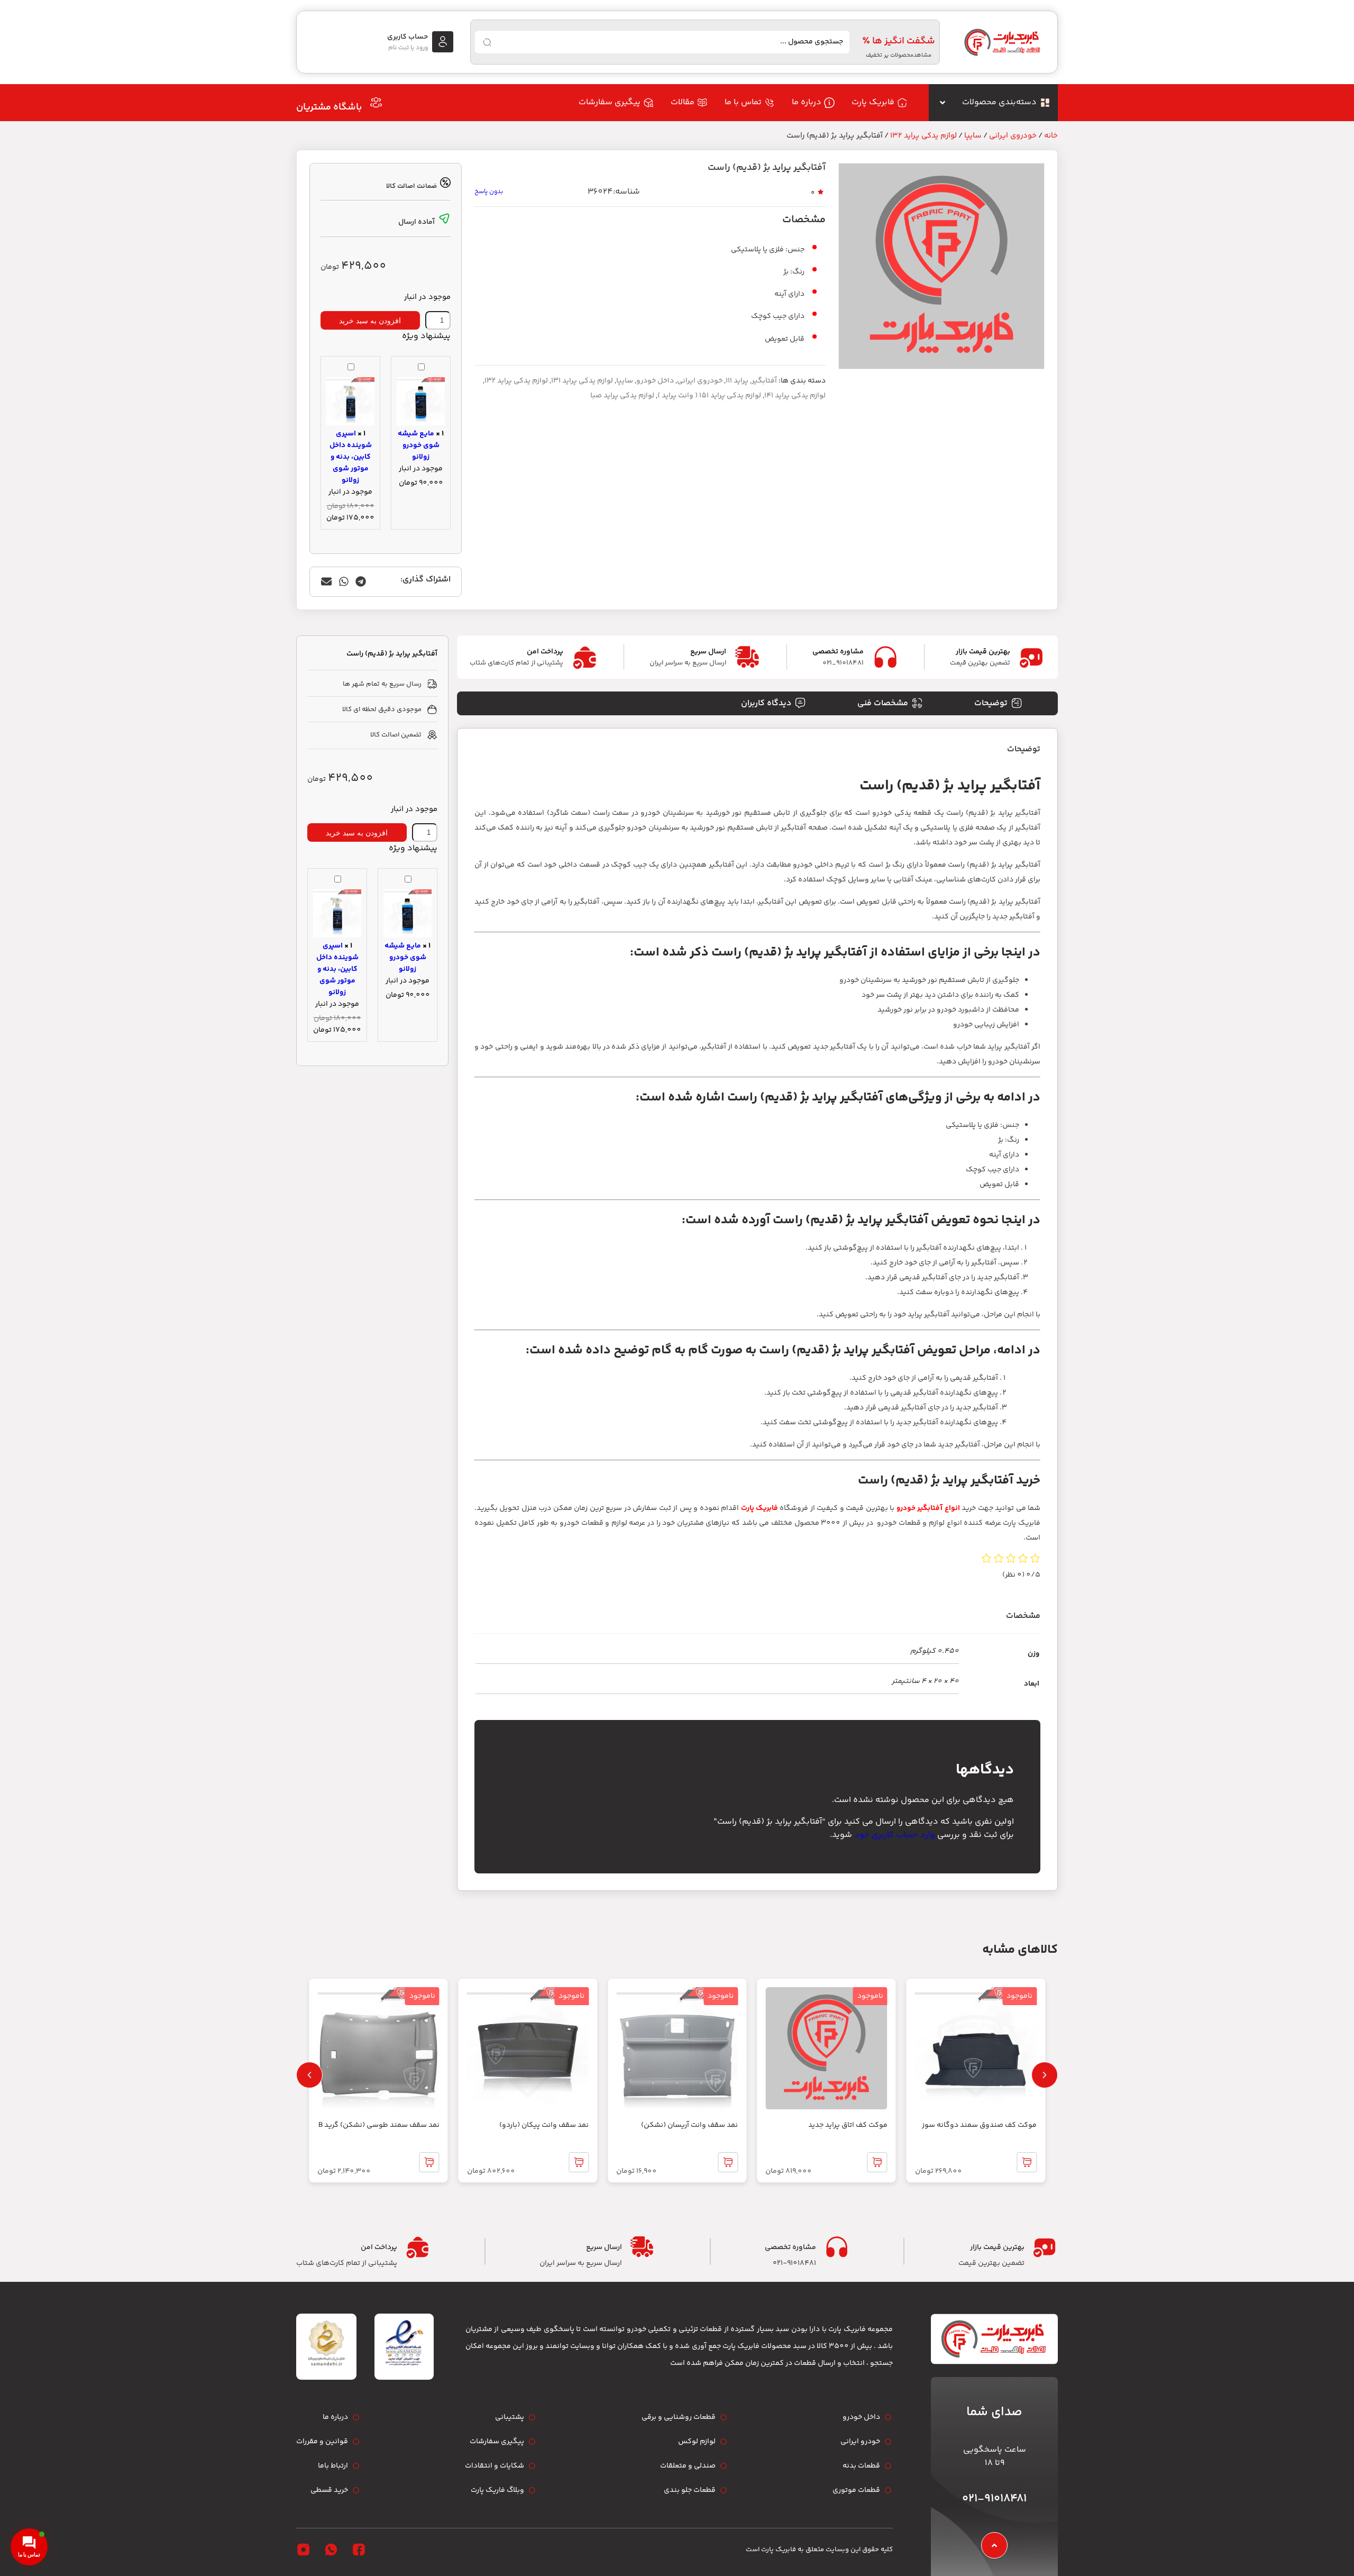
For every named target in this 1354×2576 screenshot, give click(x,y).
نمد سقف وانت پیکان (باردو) (544, 2125)
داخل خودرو (655, 381)
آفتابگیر (764, 381)
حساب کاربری (408, 37)
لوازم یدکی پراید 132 (923, 136)
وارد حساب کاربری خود (895, 1835)
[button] (361, 582)
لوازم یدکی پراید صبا (622, 396)
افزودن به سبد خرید (370, 321)
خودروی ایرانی (1013, 136)
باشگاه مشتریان (329, 107)
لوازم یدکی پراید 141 (795, 396)
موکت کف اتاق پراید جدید (848, 2125)
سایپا (973, 136)
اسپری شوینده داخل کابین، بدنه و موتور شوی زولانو (351, 457)
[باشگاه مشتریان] (376, 103)
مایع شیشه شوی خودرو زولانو (419, 445)
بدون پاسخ (489, 192)
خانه (1051, 136)
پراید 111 (737, 381)
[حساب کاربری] (443, 42)
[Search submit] (487, 42)
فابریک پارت (760, 1508)
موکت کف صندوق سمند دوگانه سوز (979, 2125)
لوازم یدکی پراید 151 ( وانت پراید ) (709, 396)
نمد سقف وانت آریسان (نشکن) (689, 2125)
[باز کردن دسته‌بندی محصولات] (943, 103)
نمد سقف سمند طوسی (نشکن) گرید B (379, 2125)
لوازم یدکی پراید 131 (582, 381)
